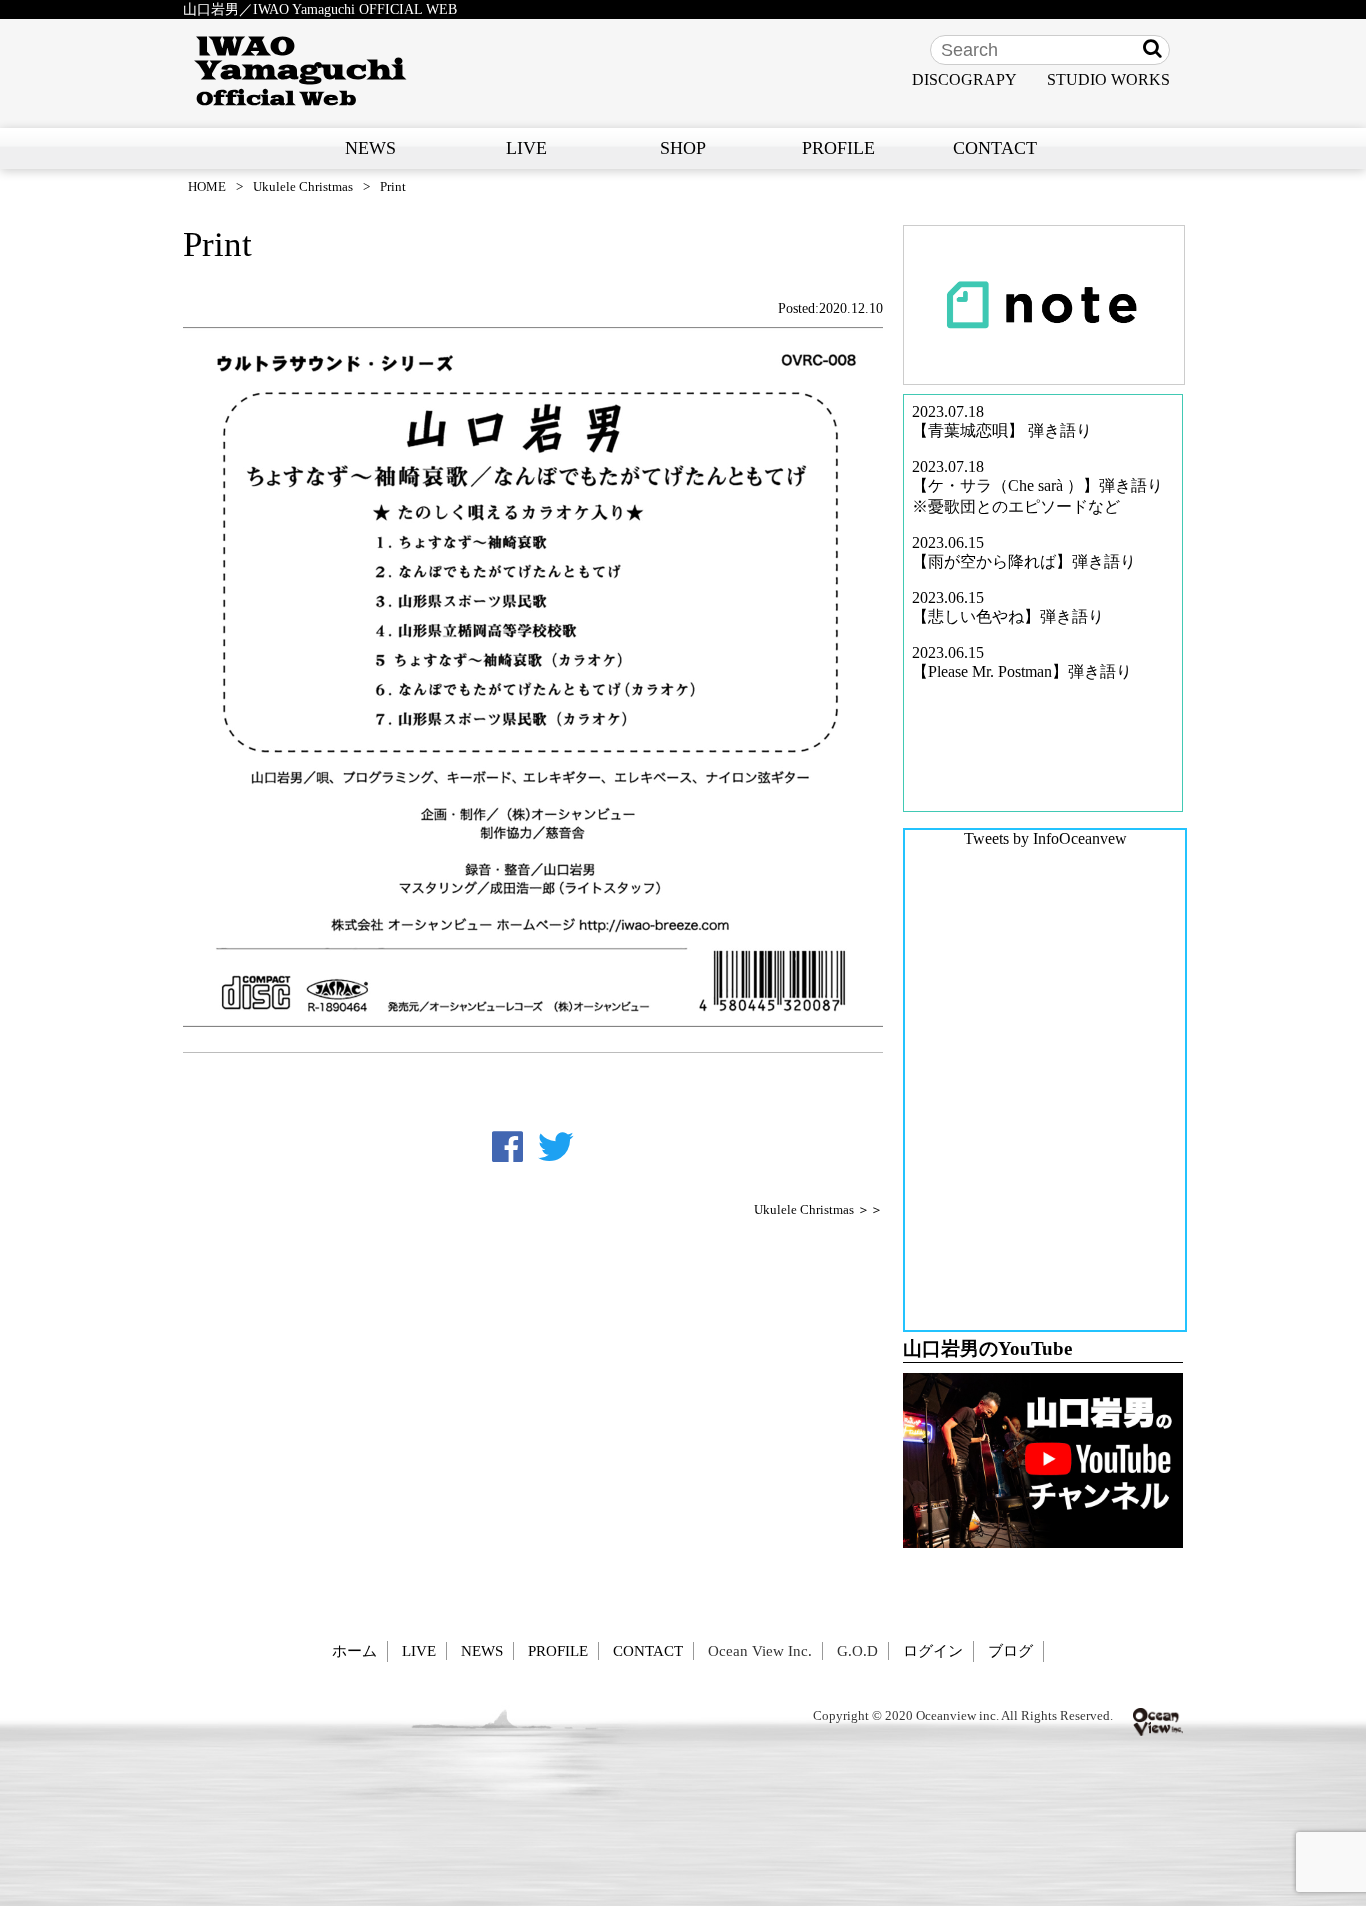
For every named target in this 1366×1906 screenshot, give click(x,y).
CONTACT (995, 148)
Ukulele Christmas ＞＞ (818, 1210)
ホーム (354, 1650)
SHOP (683, 148)
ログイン (933, 1650)
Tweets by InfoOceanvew (1045, 838)
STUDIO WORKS (1108, 79)
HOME (207, 186)
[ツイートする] (556, 1147)
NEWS (370, 148)
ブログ (1010, 1650)
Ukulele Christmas (303, 186)
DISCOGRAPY (964, 79)
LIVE (526, 148)
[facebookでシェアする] (507, 1147)
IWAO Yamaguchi (300, 71)
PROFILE (838, 148)
